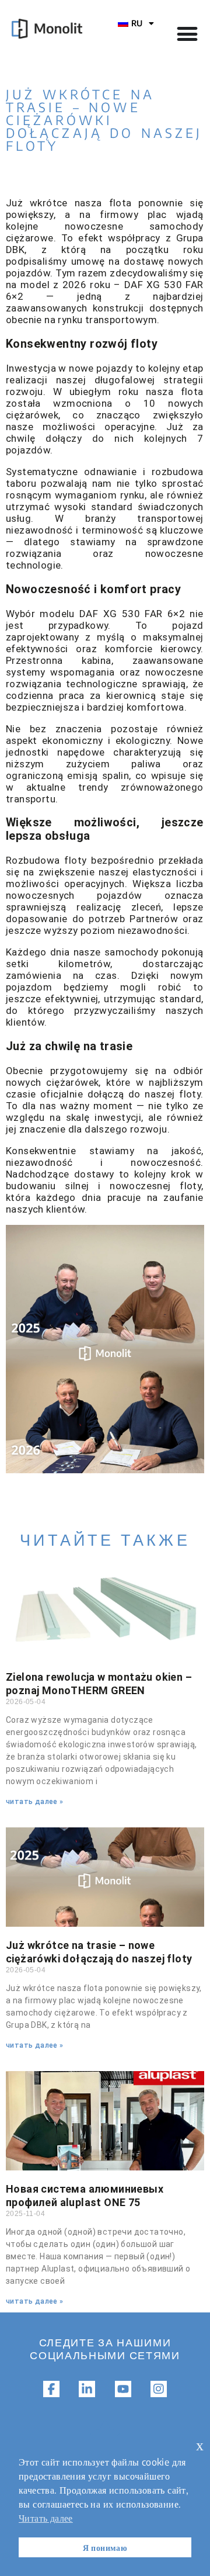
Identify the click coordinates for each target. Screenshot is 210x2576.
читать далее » (35, 1802)
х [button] (200, 2445)
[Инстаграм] (159, 2389)
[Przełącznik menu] (187, 34)
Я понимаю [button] (105, 2547)
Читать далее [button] (46, 2518)
